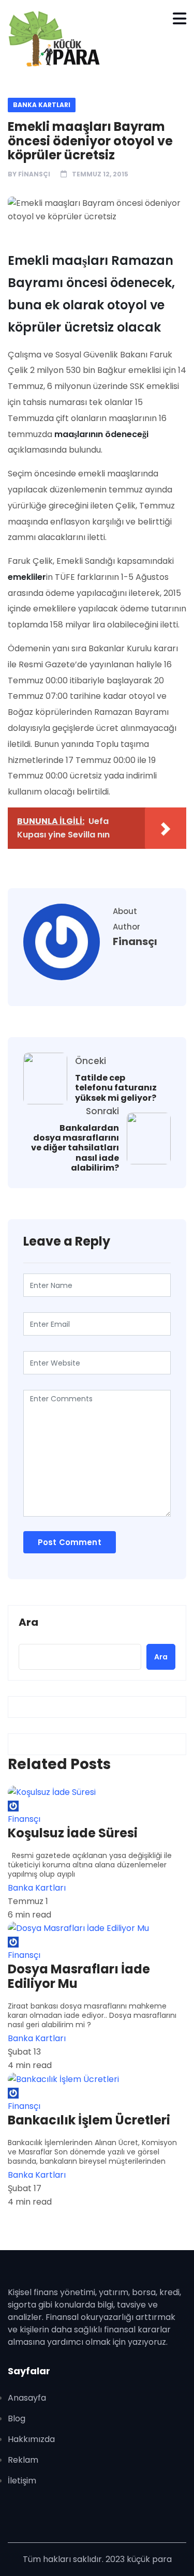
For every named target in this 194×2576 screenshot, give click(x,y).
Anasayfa (27, 2398)
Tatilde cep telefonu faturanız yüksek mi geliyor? (116, 1088)
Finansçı (34, 174)
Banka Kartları (42, 105)
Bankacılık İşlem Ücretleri (89, 2120)
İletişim (22, 2481)
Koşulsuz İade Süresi (73, 1833)
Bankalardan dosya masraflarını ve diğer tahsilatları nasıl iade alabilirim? (75, 1148)
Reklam (23, 2460)
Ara (28, 1623)
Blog (17, 2418)
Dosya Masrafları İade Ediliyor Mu (79, 1976)
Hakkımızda (31, 2439)
